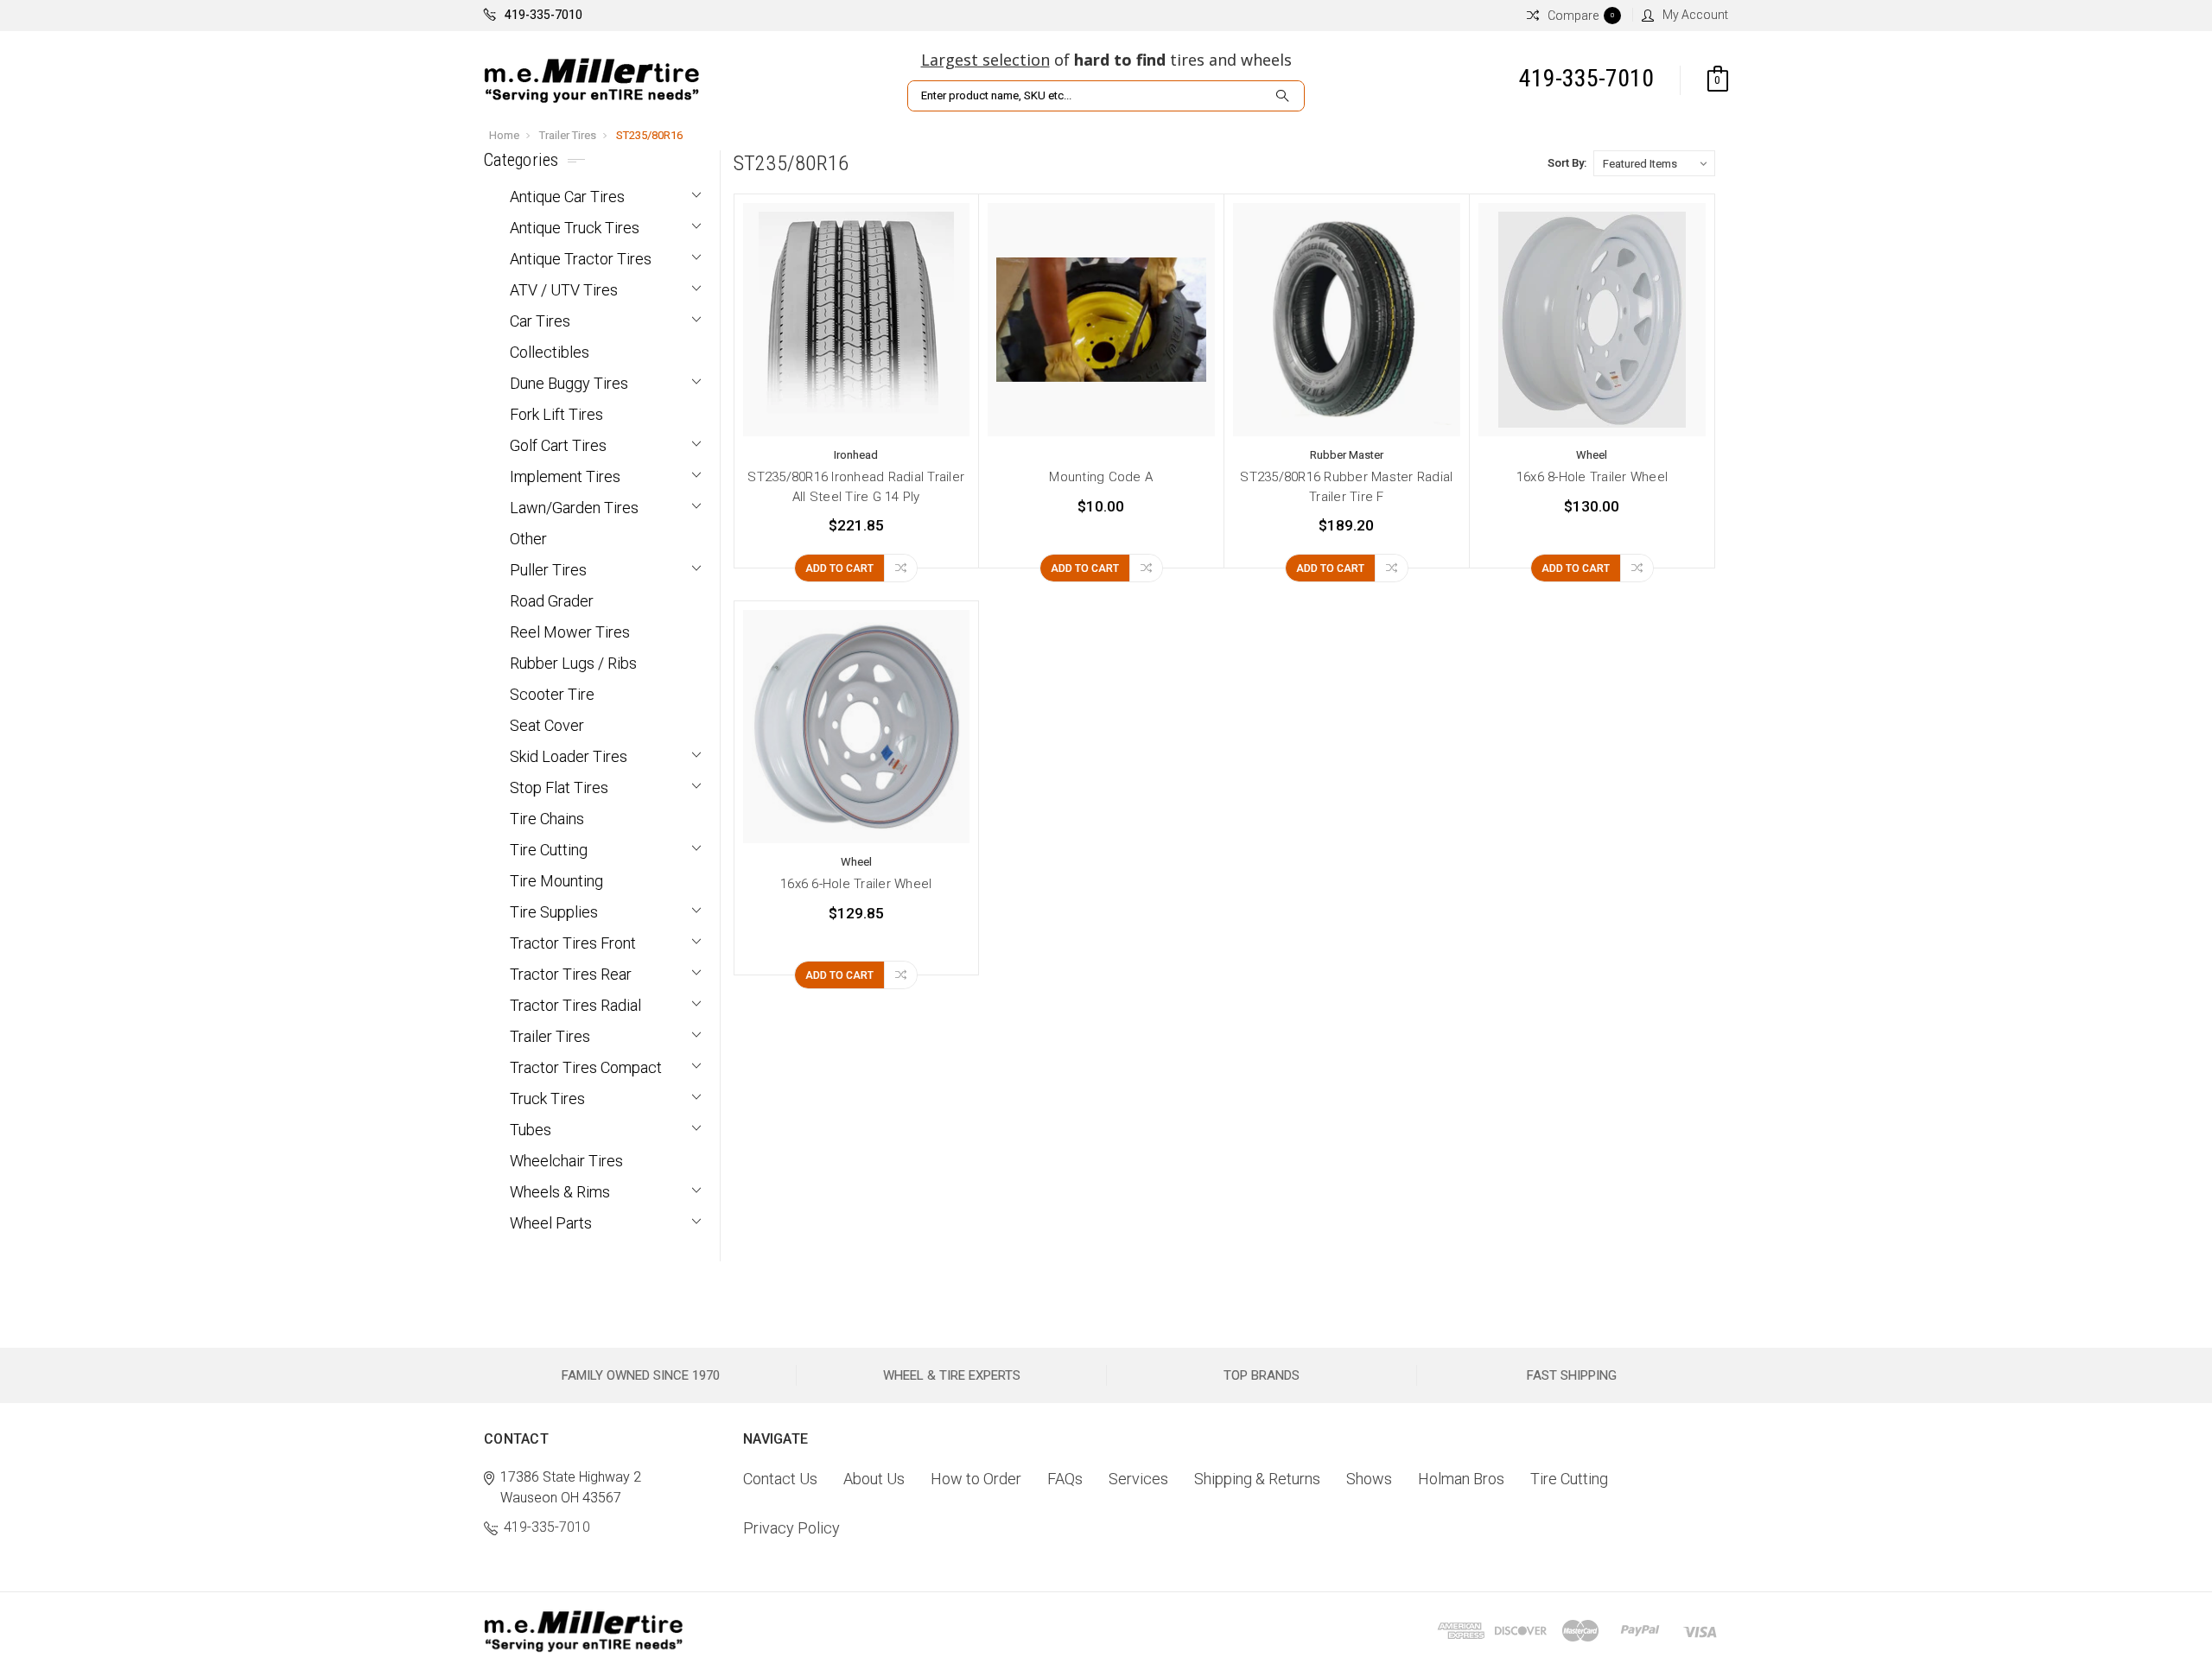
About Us (874, 1479)
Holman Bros (1461, 1479)
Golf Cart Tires (558, 445)
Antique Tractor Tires (581, 259)
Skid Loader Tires (569, 756)
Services (1138, 1479)
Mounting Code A (1101, 477)
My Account (1695, 15)
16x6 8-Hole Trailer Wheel (1592, 477)
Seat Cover (547, 725)
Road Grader (552, 601)
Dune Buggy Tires (569, 383)
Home (504, 135)
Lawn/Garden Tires (574, 508)
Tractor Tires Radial (575, 1005)
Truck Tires (547, 1099)
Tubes (531, 1130)
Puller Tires (548, 570)
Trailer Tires (568, 135)
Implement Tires (565, 476)
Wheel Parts (551, 1223)
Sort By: (1567, 163)
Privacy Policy (791, 1528)
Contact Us (780, 1479)
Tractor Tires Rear (571, 974)
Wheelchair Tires (566, 1161)
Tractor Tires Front (573, 943)
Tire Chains (547, 819)
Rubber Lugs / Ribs (573, 663)
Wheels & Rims (560, 1192)
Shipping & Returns (1257, 1479)
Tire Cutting (549, 850)
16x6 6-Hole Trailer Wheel (856, 884)
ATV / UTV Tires (564, 290)
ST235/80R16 (649, 135)
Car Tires (540, 321)
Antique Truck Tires (575, 228)
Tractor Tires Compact (586, 1067)
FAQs (1065, 1479)
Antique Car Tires (567, 197)
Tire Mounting (556, 881)
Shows (1369, 1479)
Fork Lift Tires (556, 414)
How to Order (976, 1479)
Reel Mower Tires (570, 632)
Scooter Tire (552, 694)
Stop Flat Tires (559, 787)
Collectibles (550, 352)
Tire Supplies (554, 912)
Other (528, 539)
